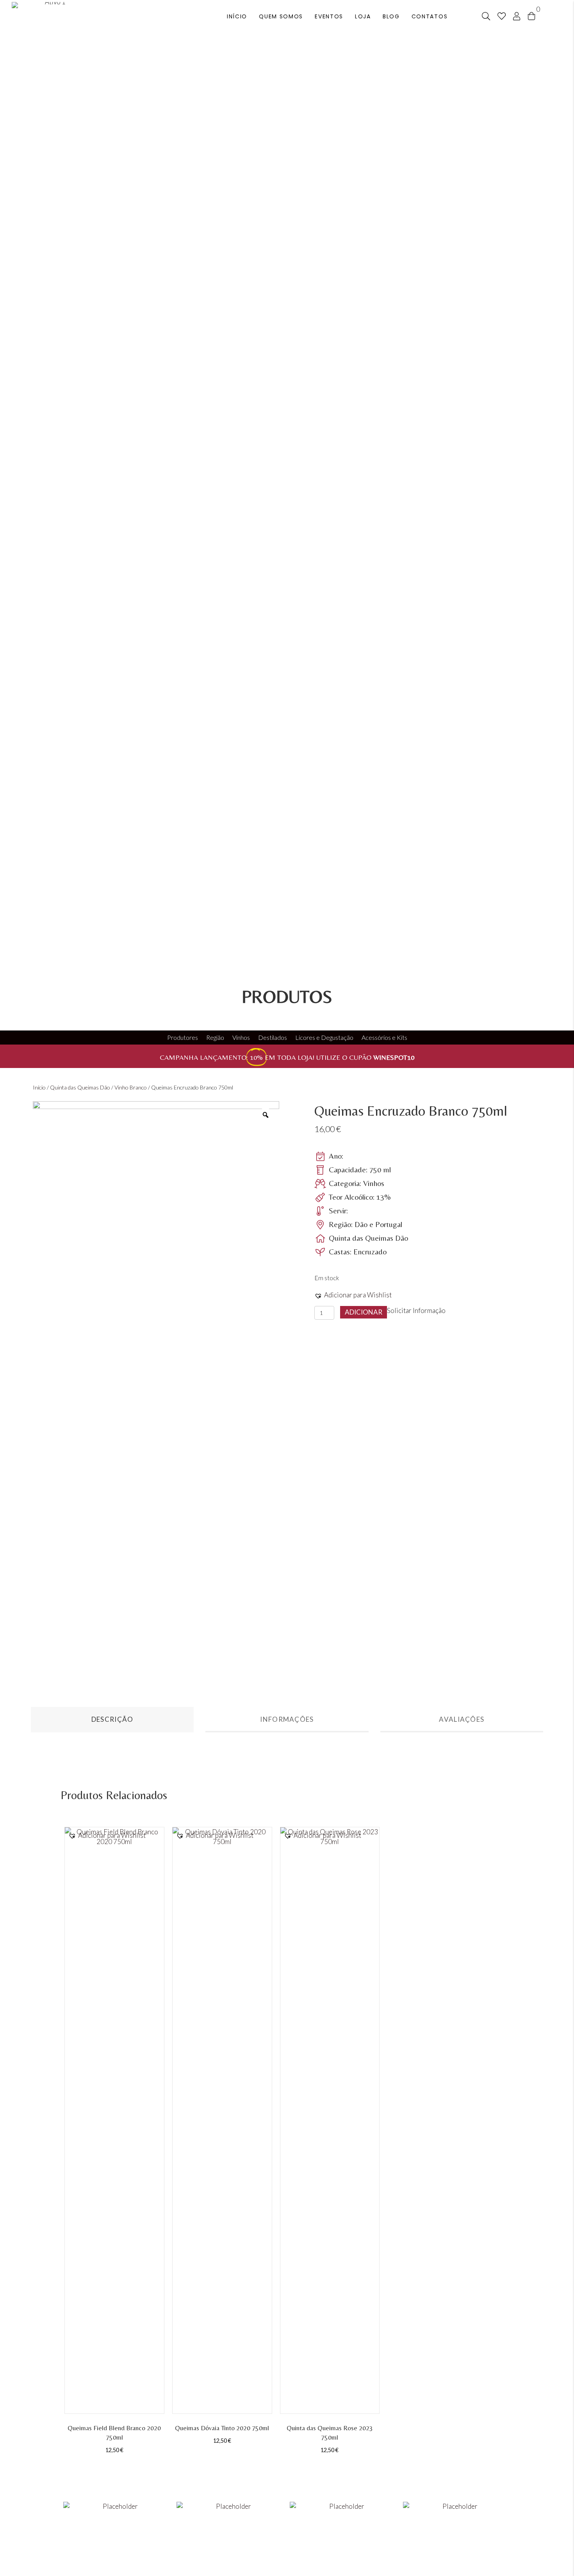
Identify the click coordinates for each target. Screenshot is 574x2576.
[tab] (112, 1720)
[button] (353, 1295)
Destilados (273, 1037)
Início (39, 1087)
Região (215, 1037)
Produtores (183, 1037)
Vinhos (241, 1037)
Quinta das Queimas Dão (80, 1087)
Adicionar (364, 1312)
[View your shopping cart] (531, 15)
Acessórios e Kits (384, 1037)
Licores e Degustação (324, 1037)
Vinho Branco (131, 1087)
